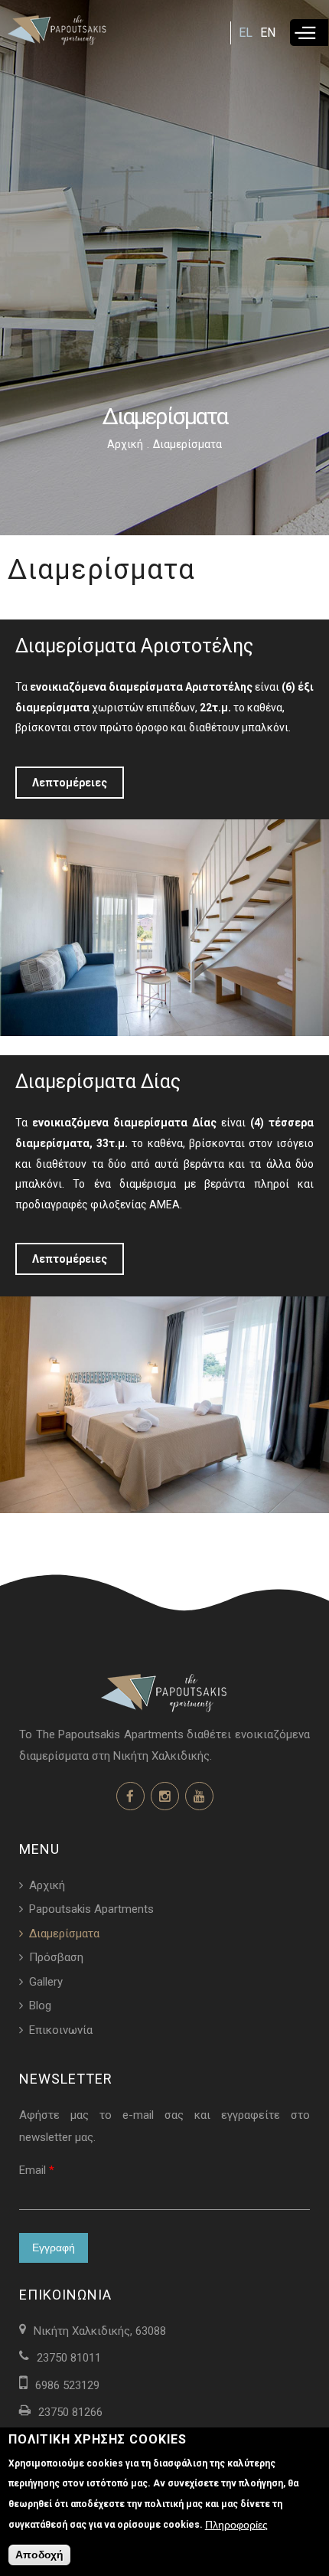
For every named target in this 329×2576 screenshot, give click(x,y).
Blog (40, 2006)
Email (37, 2170)
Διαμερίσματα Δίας (98, 1082)
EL (246, 33)
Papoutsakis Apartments (91, 1909)
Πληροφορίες (236, 2525)
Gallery (46, 1982)
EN (268, 33)
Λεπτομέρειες (70, 783)
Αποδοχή (39, 2555)
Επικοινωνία (61, 2030)
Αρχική (125, 444)
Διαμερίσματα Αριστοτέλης (134, 646)
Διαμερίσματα (64, 1934)
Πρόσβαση (56, 1957)
